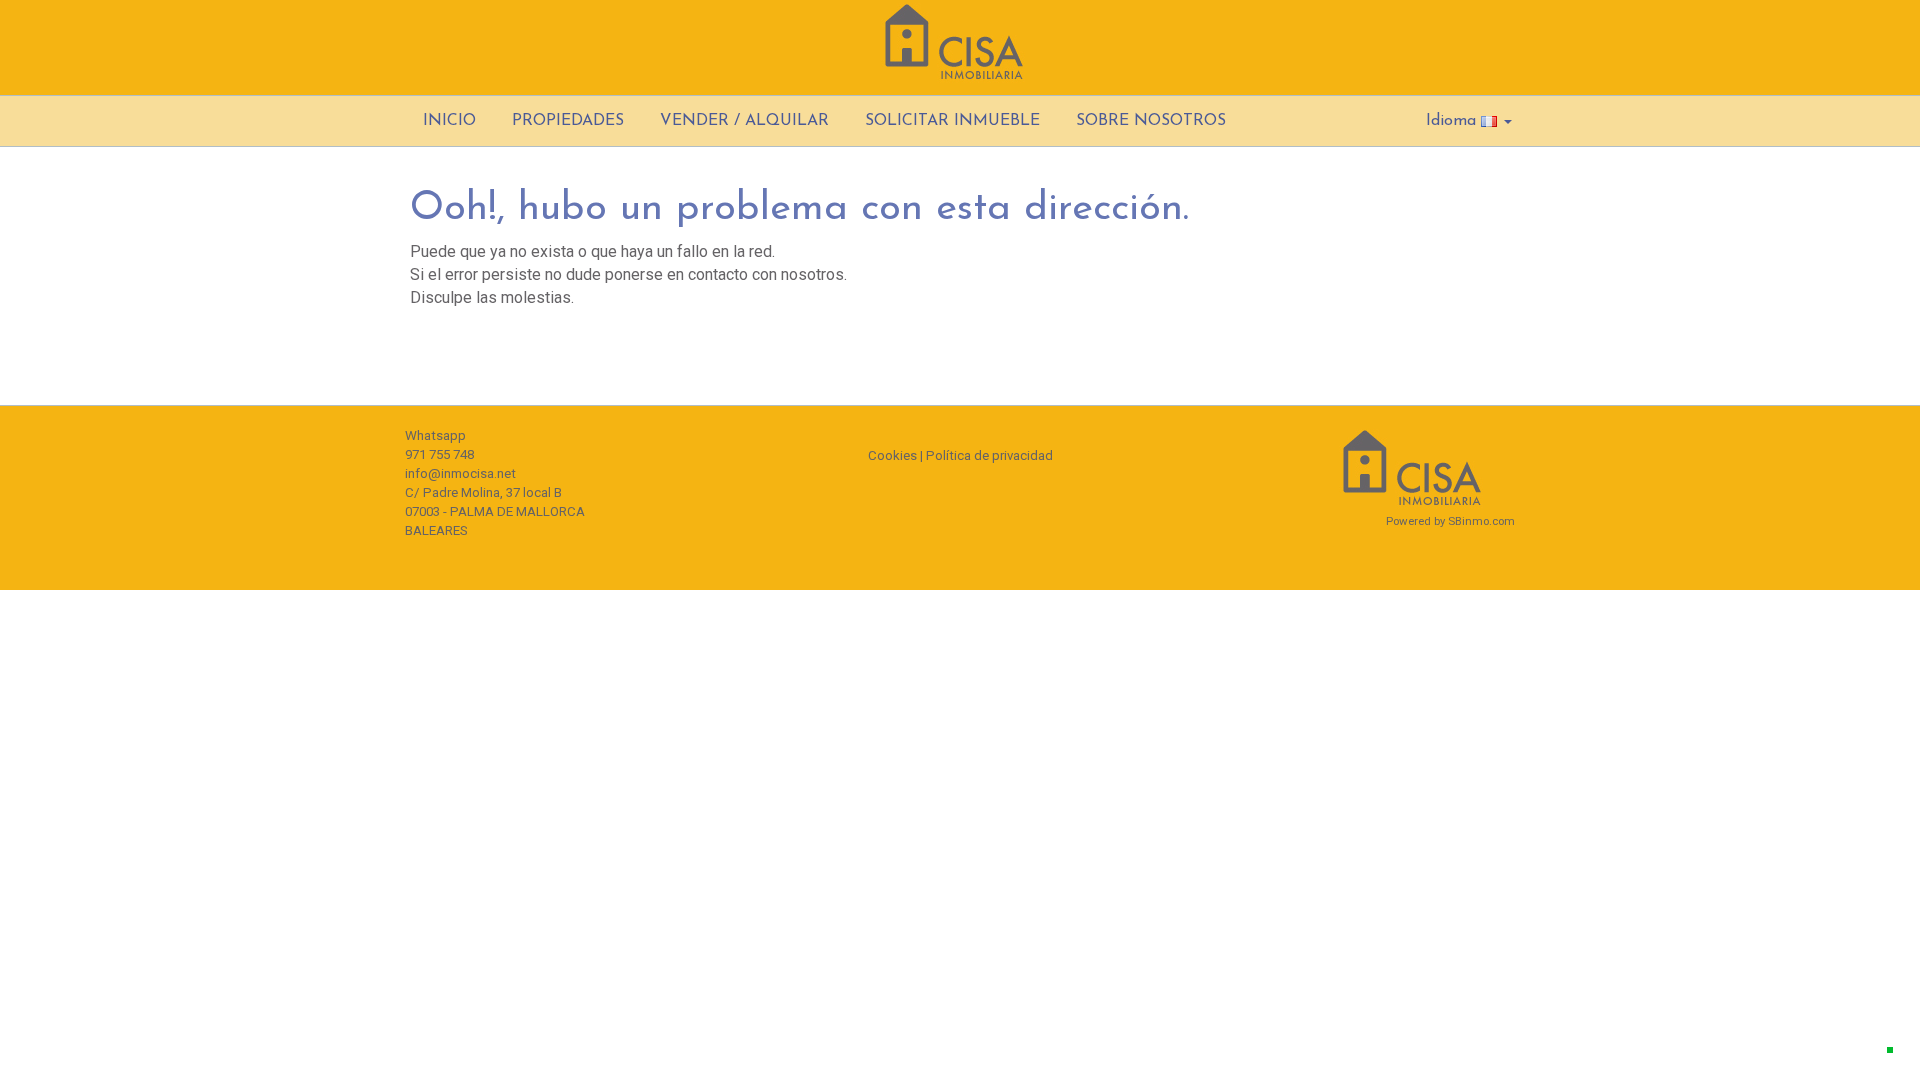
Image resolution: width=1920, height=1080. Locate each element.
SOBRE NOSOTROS (1151, 121)
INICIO (449, 121)
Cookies (892, 455)
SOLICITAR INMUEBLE (952, 121)
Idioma (1453, 121)
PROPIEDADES (568, 121)
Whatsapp (435, 435)
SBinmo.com (1481, 521)
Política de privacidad (989, 455)
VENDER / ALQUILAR (744, 121)
